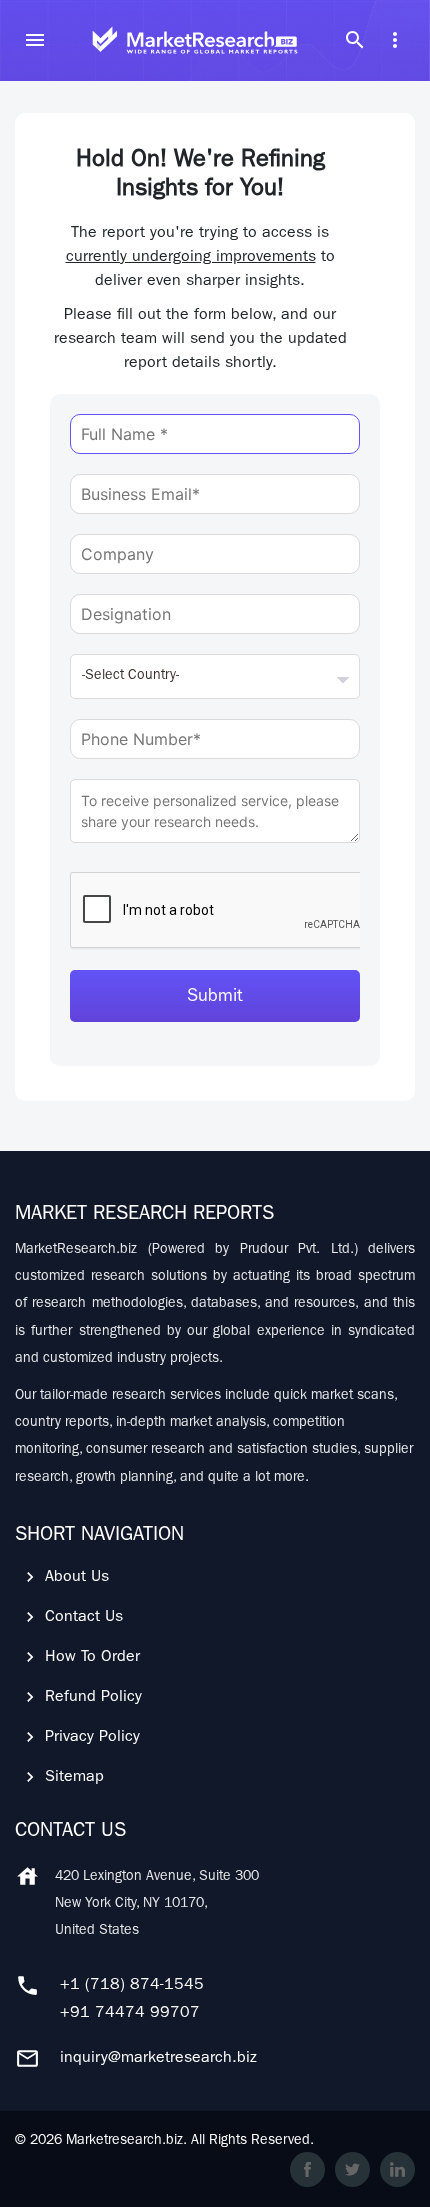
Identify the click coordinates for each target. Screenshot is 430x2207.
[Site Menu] (35, 40)
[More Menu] (395, 40)
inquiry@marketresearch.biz (158, 2059)
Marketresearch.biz (124, 2141)
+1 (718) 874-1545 (132, 1986)
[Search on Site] (355, 40)
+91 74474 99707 (130, 2014)
